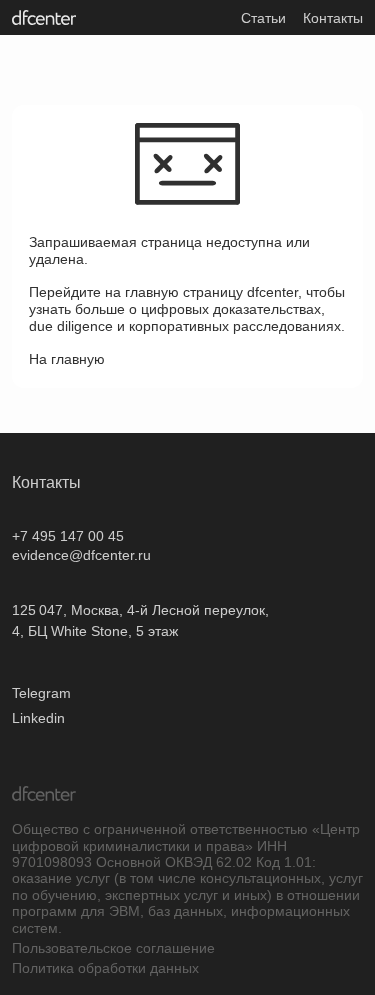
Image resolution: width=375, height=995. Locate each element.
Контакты (333, 18)
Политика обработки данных (105, 968)
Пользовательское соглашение (113, 948)
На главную (67, 359)
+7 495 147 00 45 (68, 536)
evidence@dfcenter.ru (81, 555)
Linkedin (38, 718)
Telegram (41, 693)
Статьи (263, 18)
